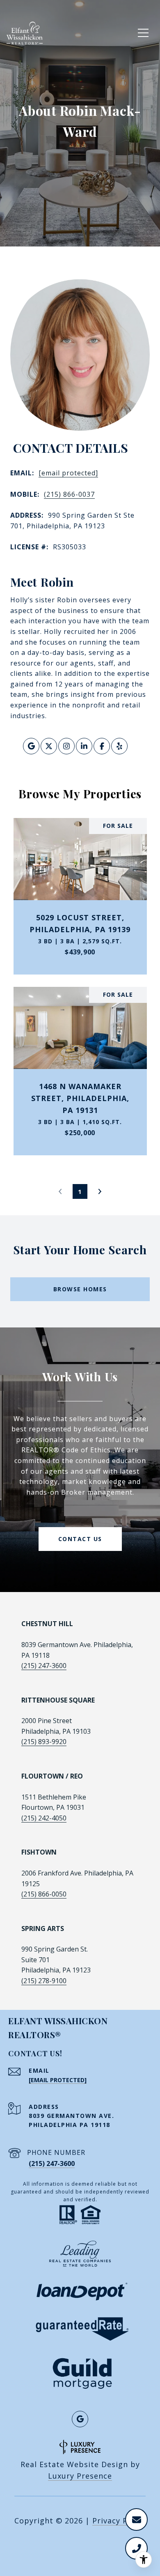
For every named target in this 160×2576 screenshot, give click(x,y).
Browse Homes (80, 1289)
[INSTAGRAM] (66, 746)
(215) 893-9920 (44, 1742)
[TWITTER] (49, 746)
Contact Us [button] (80, 1539)
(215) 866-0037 (69, 494)
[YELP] (119, 746)
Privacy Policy (119, 2521)
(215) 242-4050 (44, 1818)
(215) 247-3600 (44, 1666)
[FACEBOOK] (102, 746)
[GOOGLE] (31, 746)
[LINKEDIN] (84, 746)
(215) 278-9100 (44, 1981)
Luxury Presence (80, 2476)
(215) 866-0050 (44, 1894)
